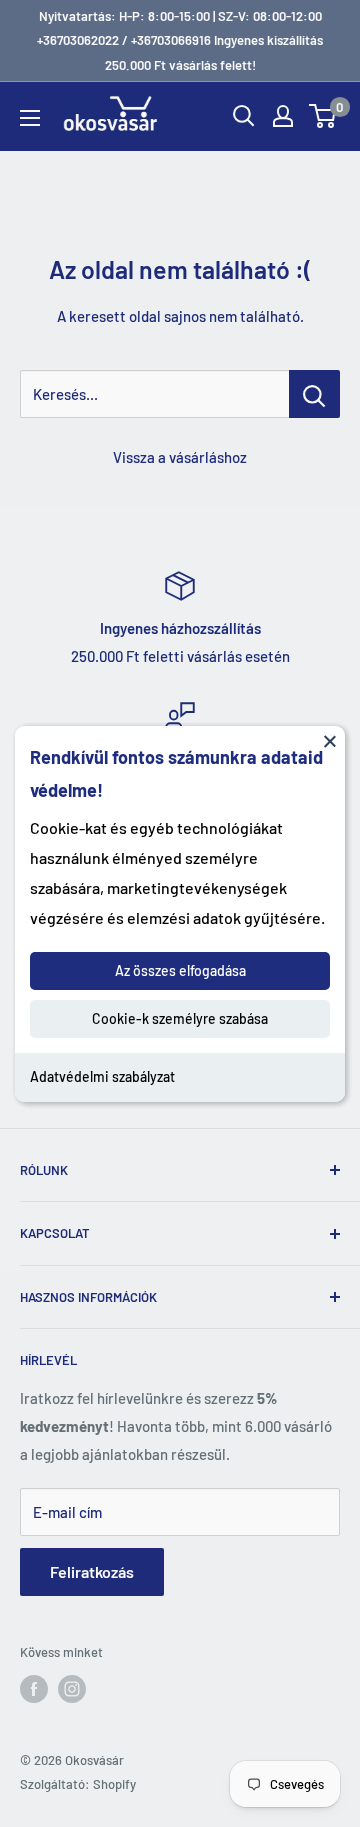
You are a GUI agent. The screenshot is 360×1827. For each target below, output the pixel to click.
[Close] (330, 740)
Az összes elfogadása (180, 970)
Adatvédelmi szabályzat (102, 1076)
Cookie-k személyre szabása (180, 1018)
